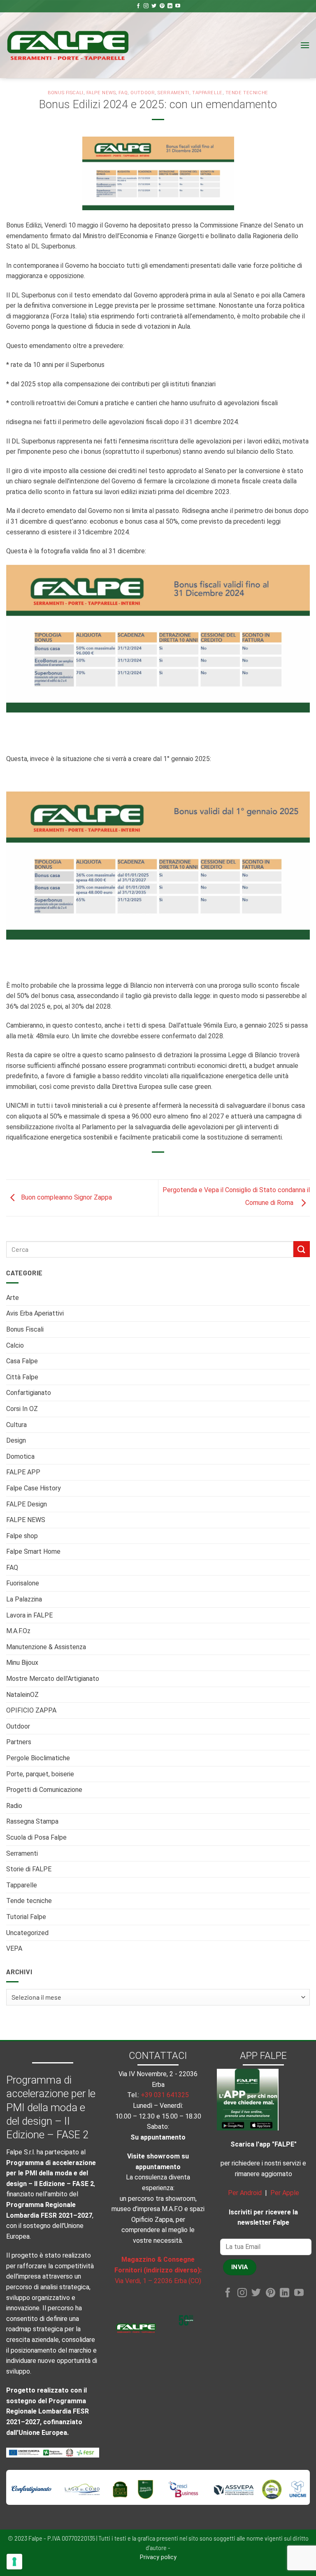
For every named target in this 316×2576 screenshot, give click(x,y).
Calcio (15, 1345)
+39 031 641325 (165, 2095)
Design (16, 1440)
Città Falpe (22, 1377)
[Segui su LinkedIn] (170, 6)
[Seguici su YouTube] (178, 6)
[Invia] (302, 1249)
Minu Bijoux (22, 1663)
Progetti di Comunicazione (44, 1790)
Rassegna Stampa (32, 1821)
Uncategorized (27, 1933)
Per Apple (285, 2193)
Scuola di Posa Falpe (36, 1837)
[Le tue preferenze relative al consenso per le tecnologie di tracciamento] (14, 2562)
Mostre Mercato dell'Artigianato (53, 1679)
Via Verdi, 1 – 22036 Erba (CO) (158, 2281)
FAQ (12, 1568)
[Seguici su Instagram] (146, 6)
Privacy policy (158, 2557)
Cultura (16, 1425)
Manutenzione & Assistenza (46, 1647)
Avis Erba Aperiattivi (35, 1313)
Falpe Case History (34, 1488)
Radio (14, 1806)
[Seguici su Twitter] (154, 6)
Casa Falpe (22, 1361)
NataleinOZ (22, 1695)
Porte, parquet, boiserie (40, 1774)
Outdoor (18, 1726)
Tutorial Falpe (26, 1917)
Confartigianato (29, 1393)
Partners (19, 1742)
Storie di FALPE (29, 1869)
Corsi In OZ (22, 1409)
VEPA (14, 1948)
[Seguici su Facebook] (138, 6)
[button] (305, 45)
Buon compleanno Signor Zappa (66, 1197)
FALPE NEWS (26, 1520)
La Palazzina (24, 1599)
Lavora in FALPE (29, 1615)
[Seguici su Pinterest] (162, 6)
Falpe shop (22, 1536)
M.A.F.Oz (18, 1631)
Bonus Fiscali (25, 1329)
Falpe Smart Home (33, 1551)
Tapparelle (22, 1885)
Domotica (20, 1456)
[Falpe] (68, 45)
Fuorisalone (23, 1583)
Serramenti (22, 1853)
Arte (13, 1298)
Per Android (245, 2193)
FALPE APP (23, 1472)
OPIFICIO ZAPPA (31, 1710)
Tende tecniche (29, 1901)
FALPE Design (27, 1504)
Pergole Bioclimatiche (38, 1758)
